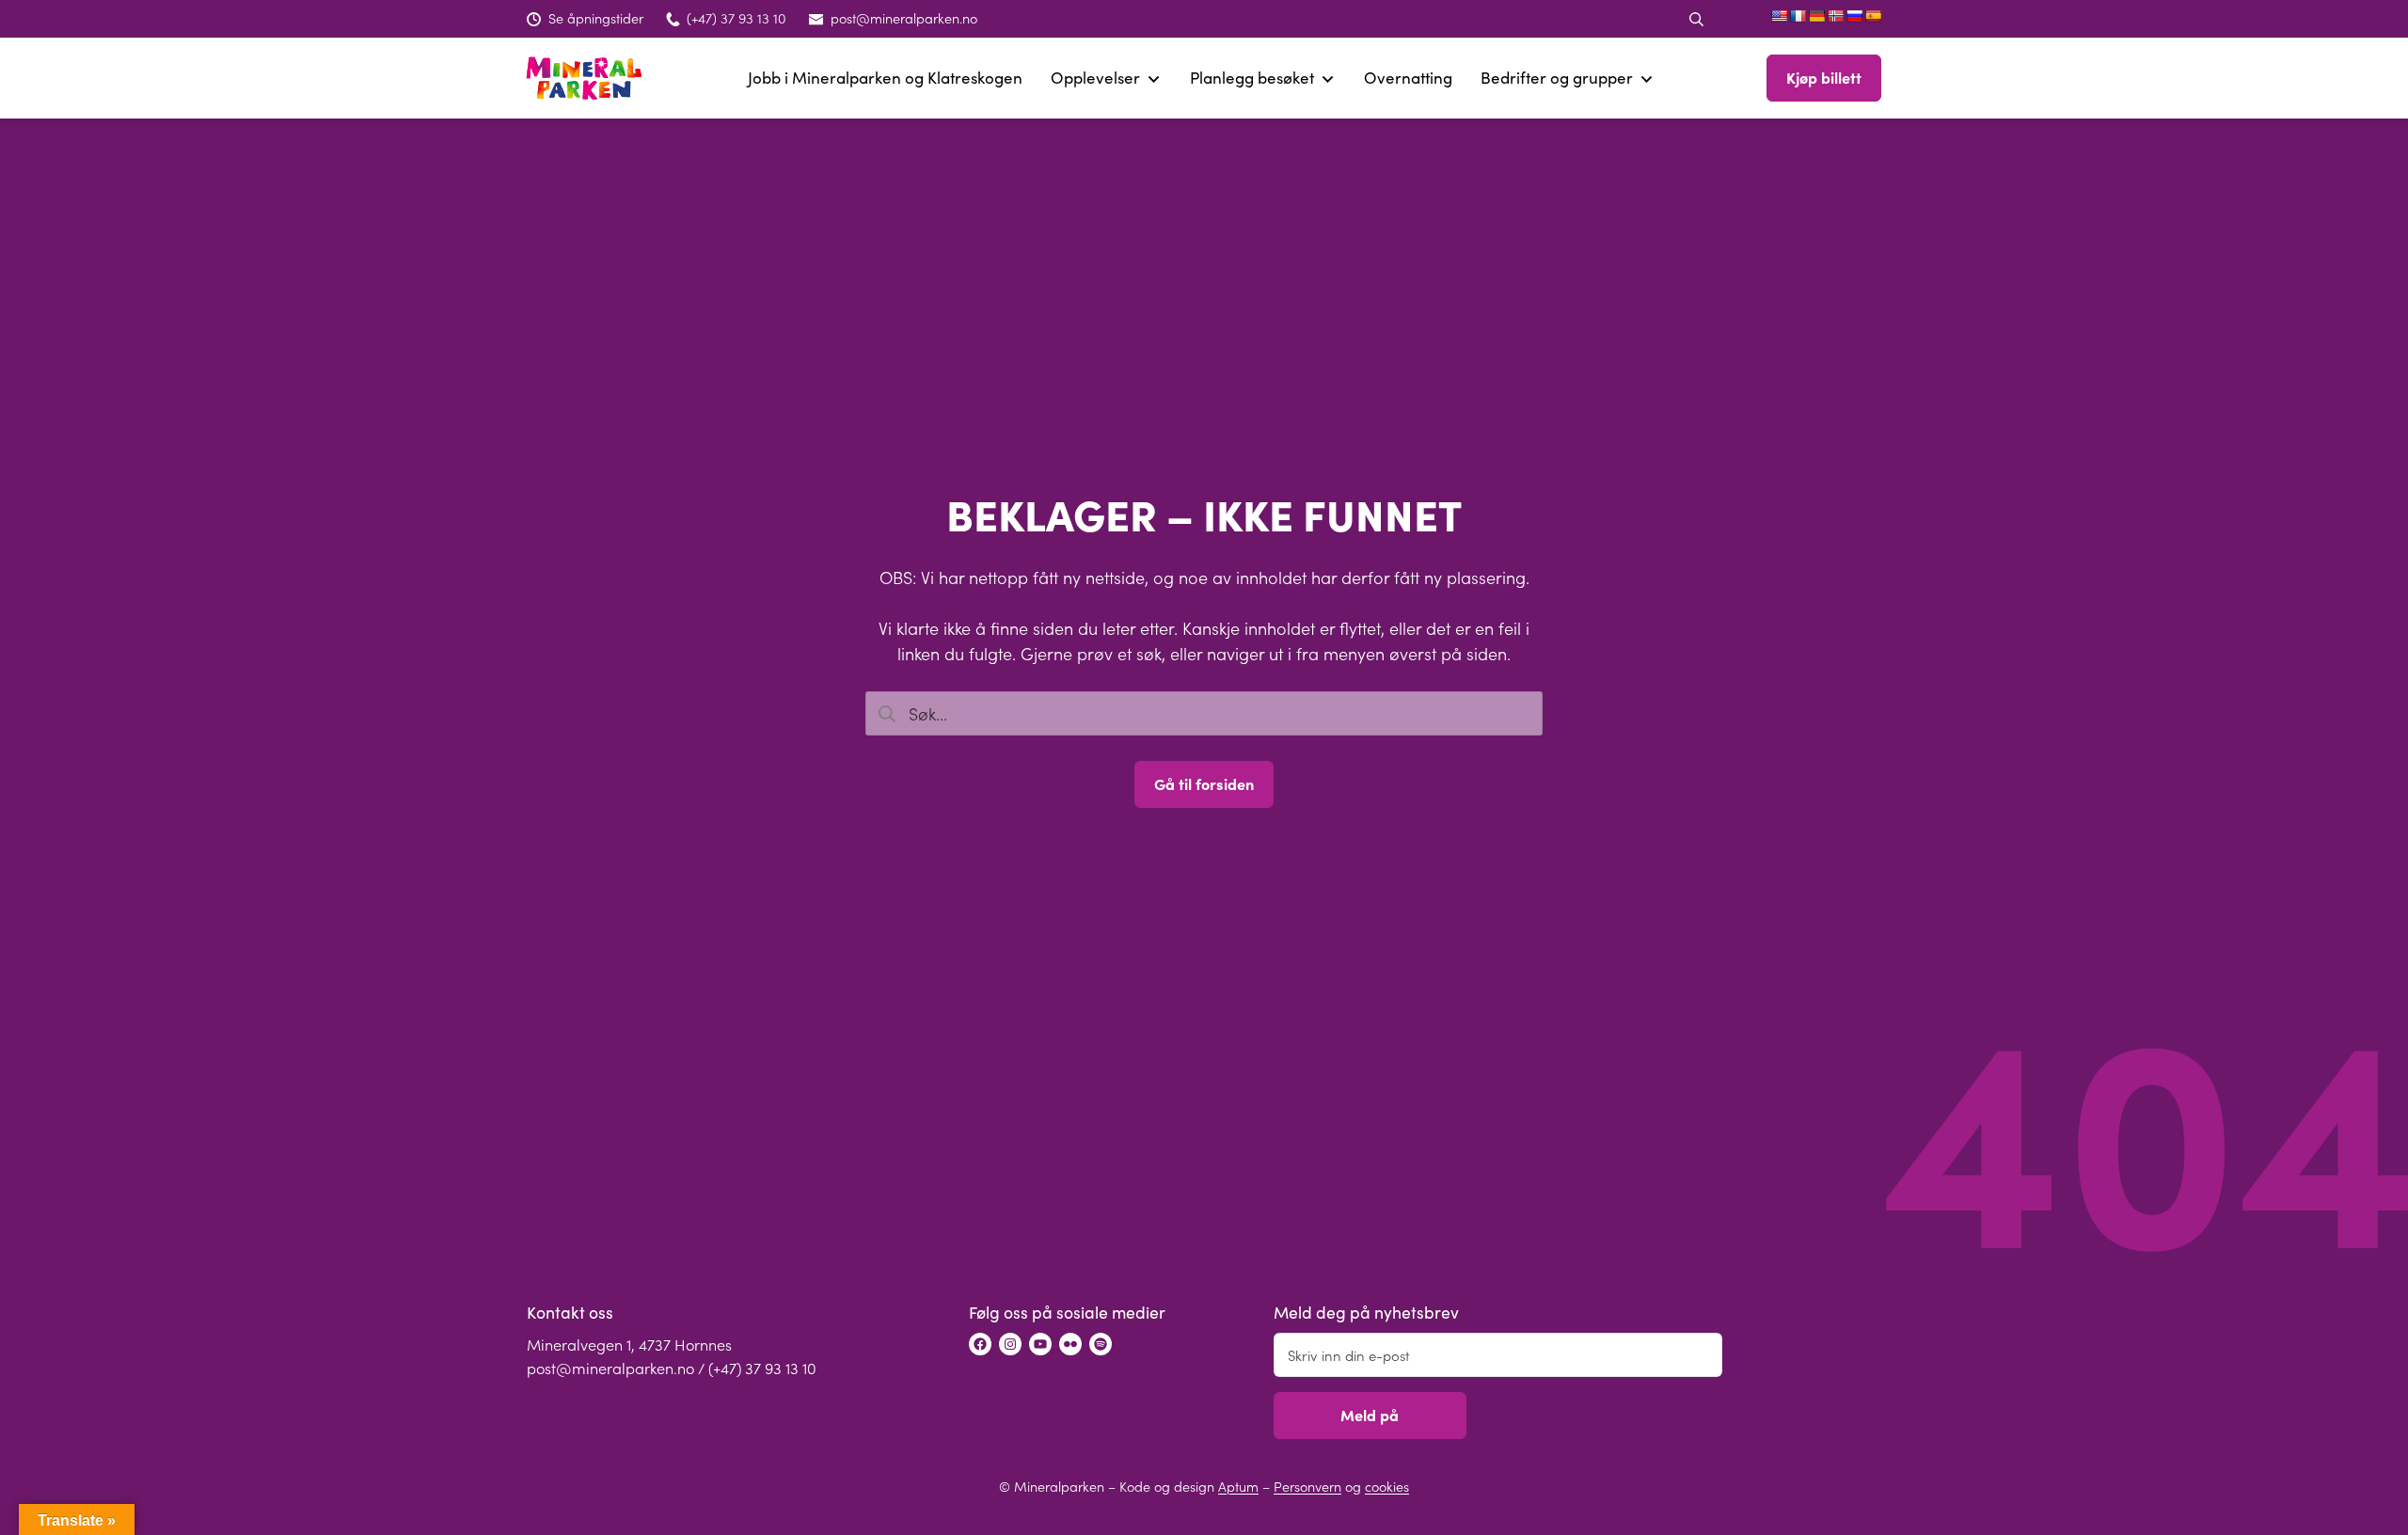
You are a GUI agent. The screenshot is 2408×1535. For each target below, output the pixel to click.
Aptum (1238, 1486)
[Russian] (1854, 16)
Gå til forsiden (1204, 783)
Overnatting (1408, 78)
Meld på (1370, 1415)
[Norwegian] (1835, 16)
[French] (1798, 16)
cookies (1387, 1486)
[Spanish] (1873, 16)
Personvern (1307, 1486)
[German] (1816, 16)
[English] (1779, 16)
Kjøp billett (1824, 77)
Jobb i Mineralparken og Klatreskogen (885, 78)
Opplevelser (1095, 78)
